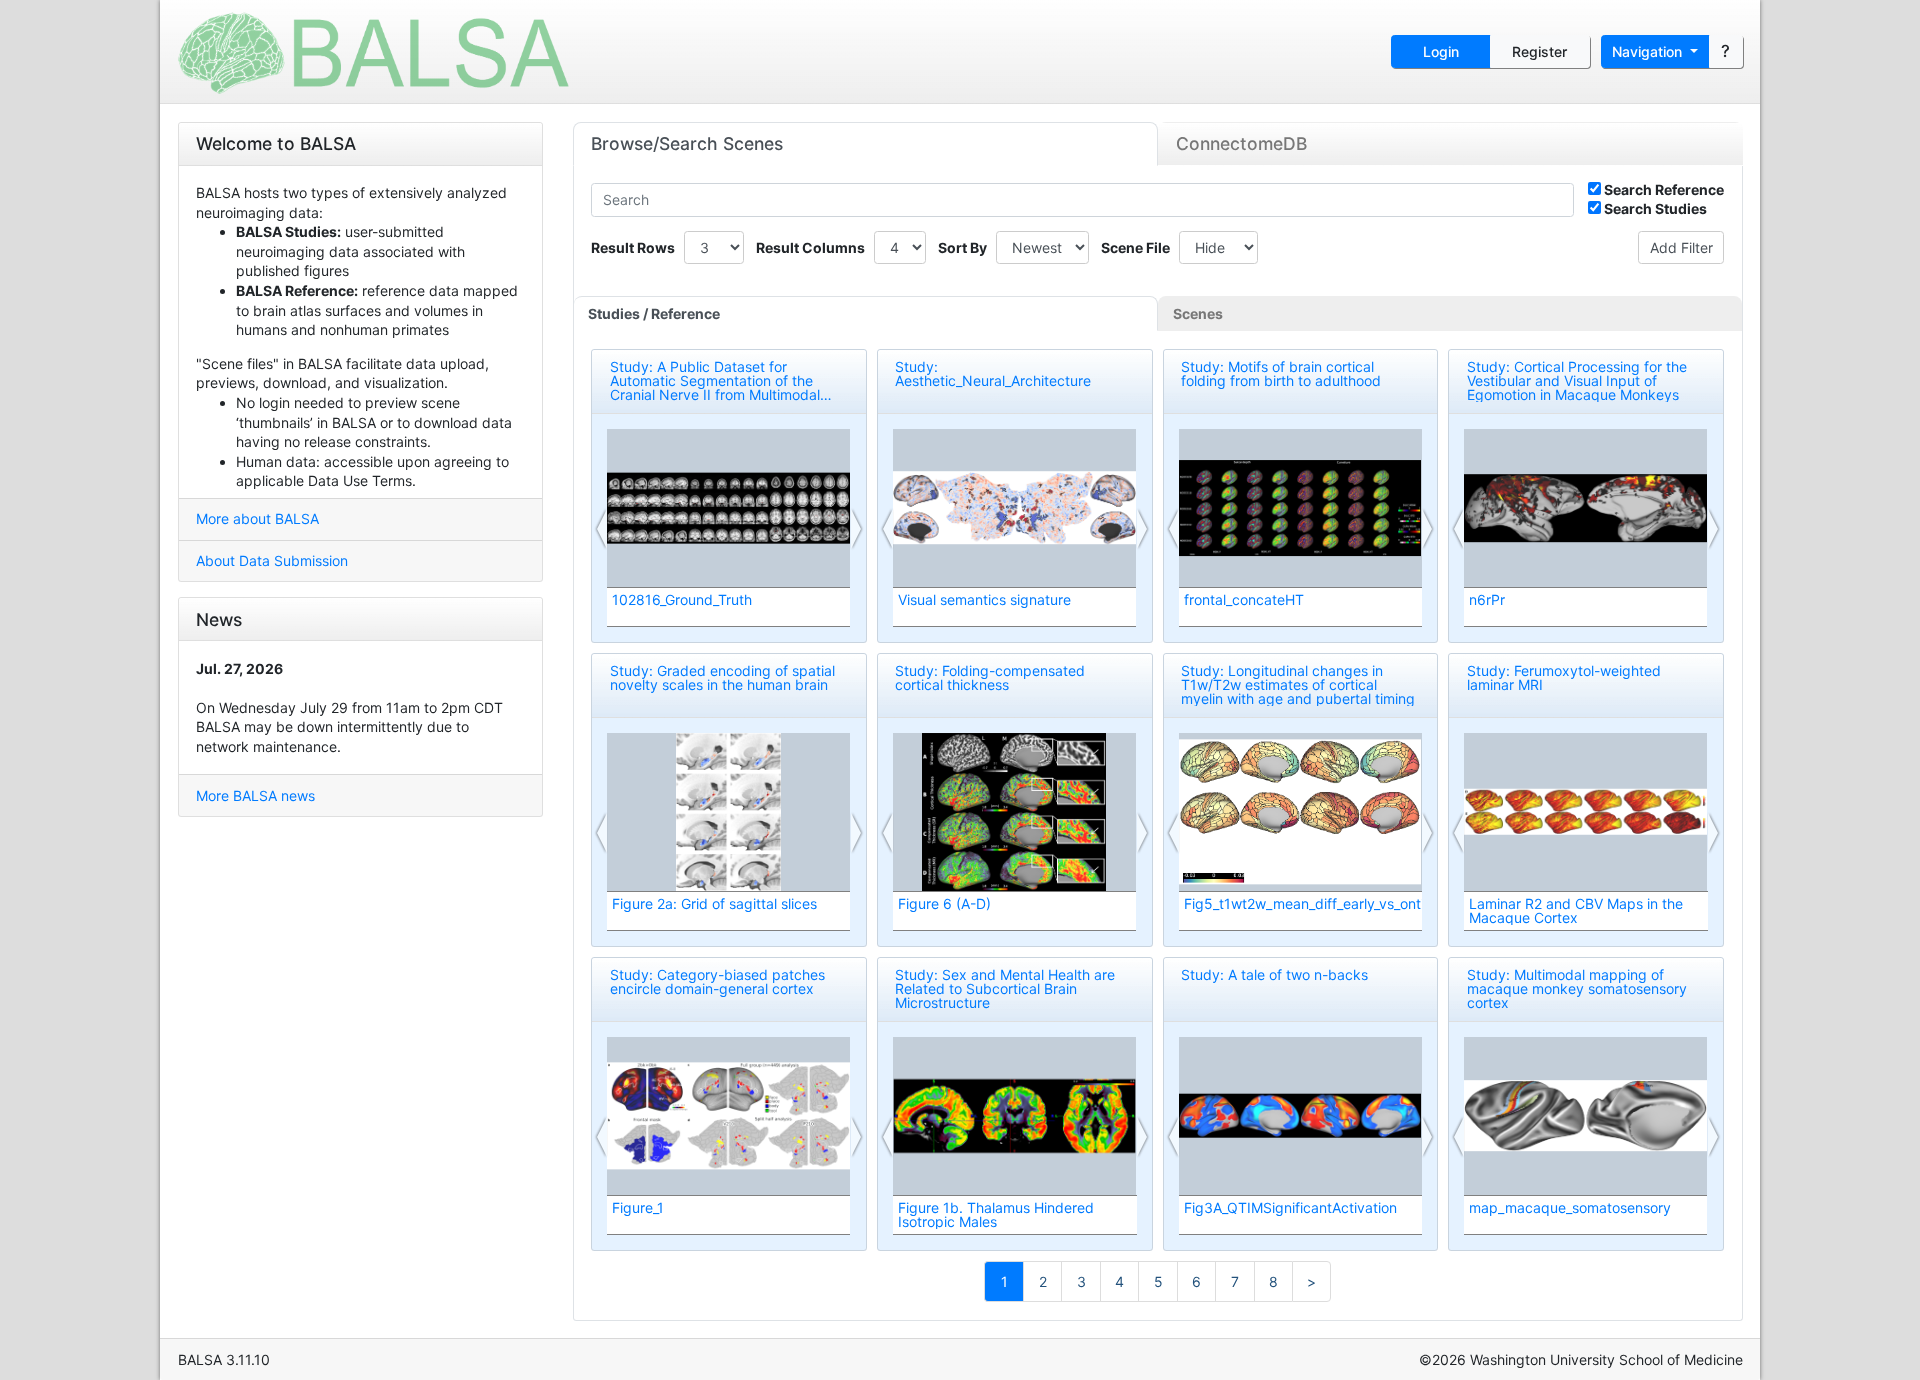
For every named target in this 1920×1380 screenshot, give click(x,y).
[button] (602, 529)
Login (1441, 51)
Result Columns (810, 247)
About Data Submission (272, 560)
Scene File (1135, 247)
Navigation (1649, 51)
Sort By (962, 247)
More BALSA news (255, 795)
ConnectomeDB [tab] (1241, 143)
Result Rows (633, 247)
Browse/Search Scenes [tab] (687, 143)
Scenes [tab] (1198, 313)
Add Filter (1681, 247)
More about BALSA (257, 518)
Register (1539, 51)
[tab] (866, 314)
